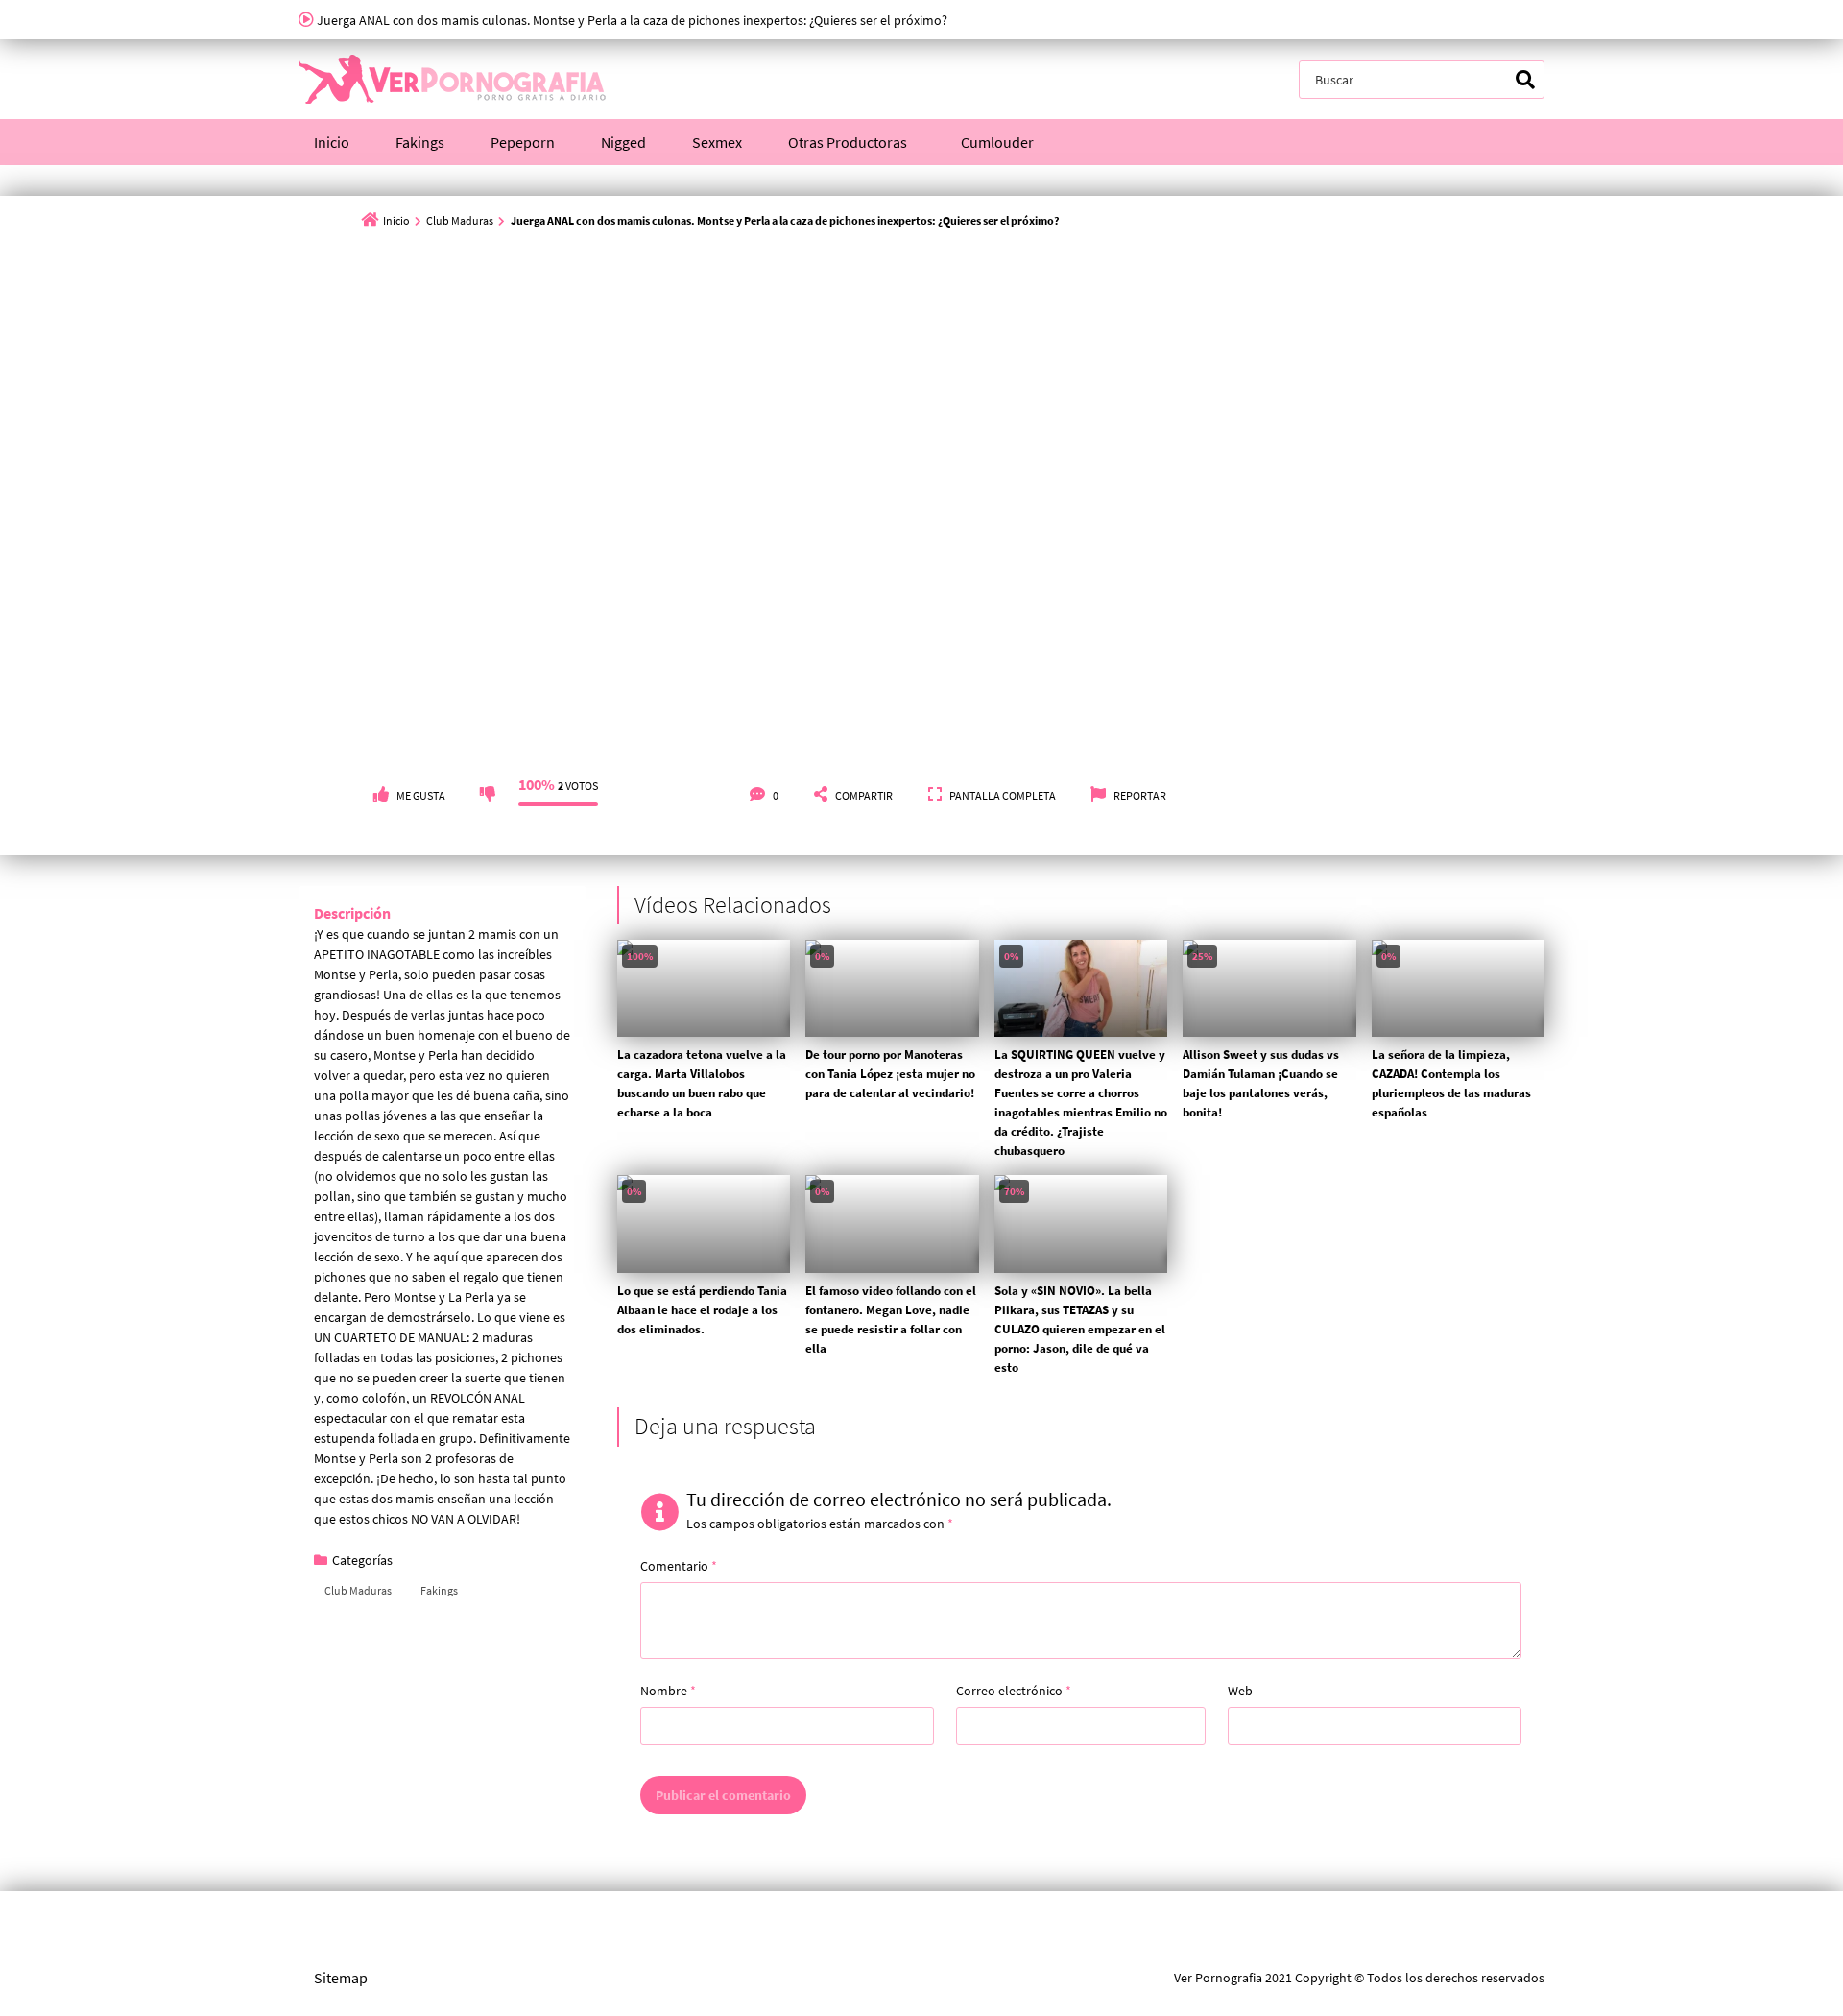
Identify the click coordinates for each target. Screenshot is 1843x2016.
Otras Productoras (848, 142)
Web (1240, 1691)
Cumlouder (997, 142)
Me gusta (421, 795)
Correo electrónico (1014, 1691)
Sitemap (341, 1978)
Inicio (332, 142)
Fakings (420, 142)
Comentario (679, 1566)
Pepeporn (523, 142)
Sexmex (717, 142)
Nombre (668, 1691)
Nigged (623, 142)
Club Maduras (460, 220)
